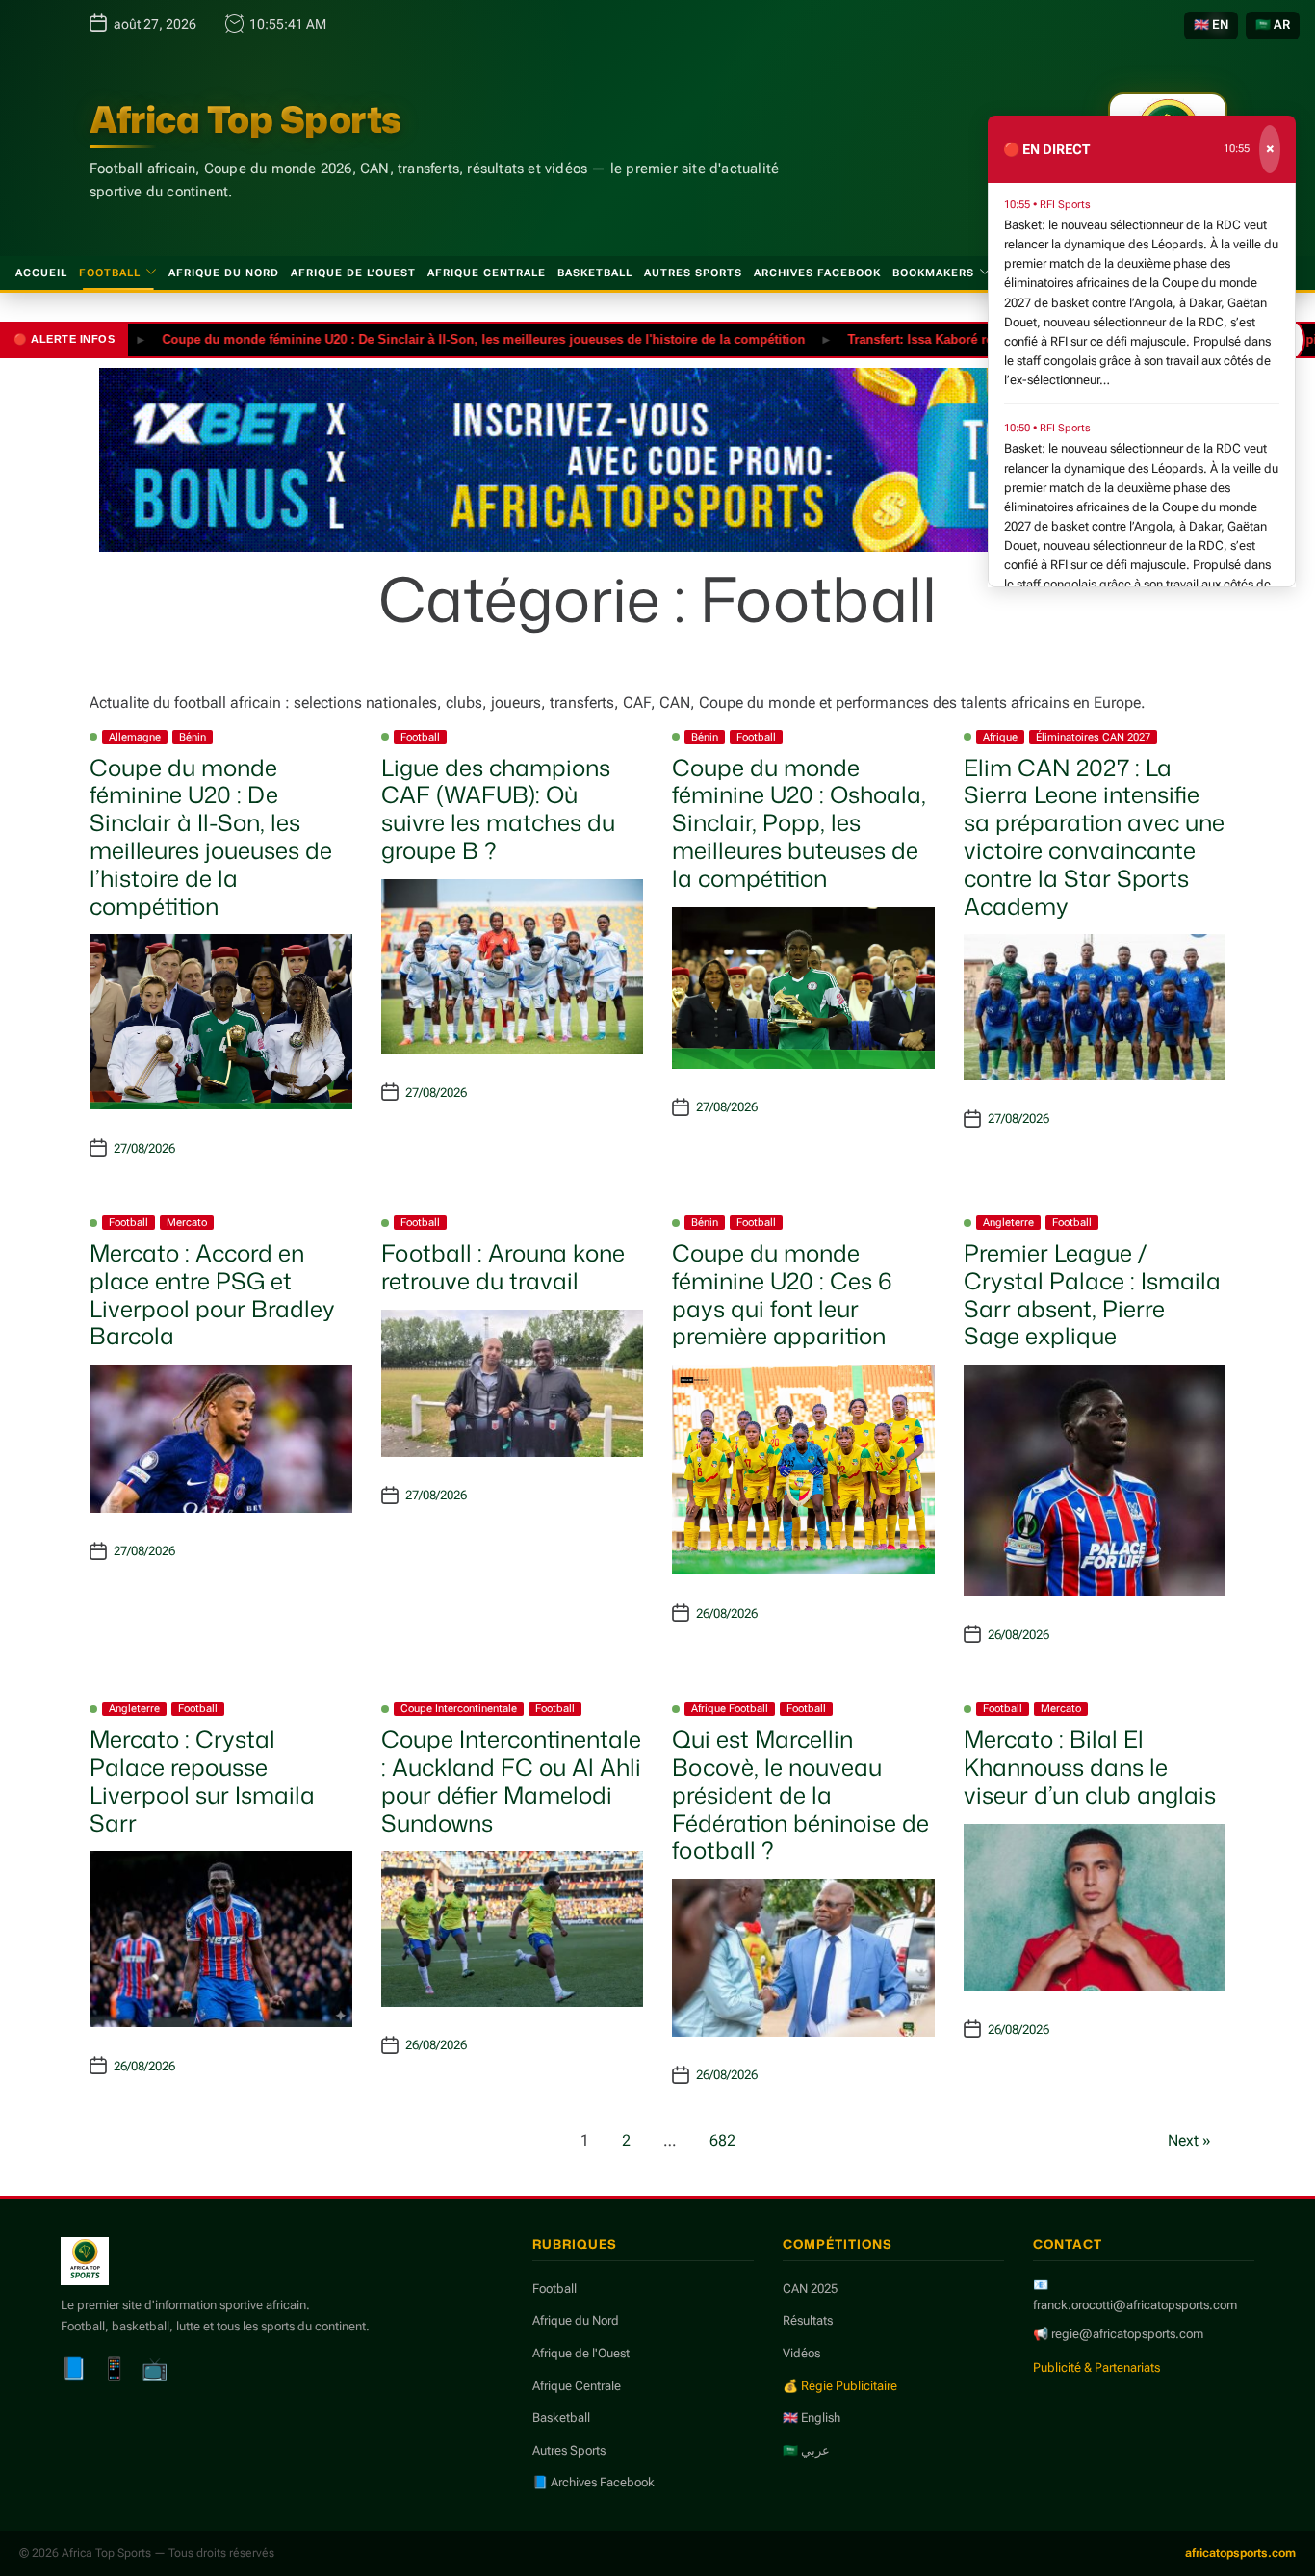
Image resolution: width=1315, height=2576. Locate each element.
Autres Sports (693, 273)
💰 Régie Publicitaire (840, 2386)
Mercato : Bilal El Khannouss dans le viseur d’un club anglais (1090, 1767)
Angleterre (1008, 1223)
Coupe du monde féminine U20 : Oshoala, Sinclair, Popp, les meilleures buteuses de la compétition (799, 823)
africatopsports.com (1240, 2553)
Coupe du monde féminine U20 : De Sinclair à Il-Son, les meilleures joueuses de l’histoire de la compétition (211, 837)
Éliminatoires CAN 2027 (1093, 737)
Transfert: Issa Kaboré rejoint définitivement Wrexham (958, 338)
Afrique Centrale (487, 273)
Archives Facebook (817, 273)
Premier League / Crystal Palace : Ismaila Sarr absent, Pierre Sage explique (1092, 1294)
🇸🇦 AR (1273, 25)
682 (722, 2140)
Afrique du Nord (224, 273)
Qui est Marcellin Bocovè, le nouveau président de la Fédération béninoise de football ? (800, 1795)
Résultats (808, 2320)
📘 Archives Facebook (593, 2482)
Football (110, 273)
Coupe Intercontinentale (459, 1709)
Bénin (193, 737)
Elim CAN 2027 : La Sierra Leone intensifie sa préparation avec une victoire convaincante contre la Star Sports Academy (1094, 837)
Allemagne (135, 737)
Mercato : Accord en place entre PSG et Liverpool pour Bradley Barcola (212, 1294)
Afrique (1000, 737)
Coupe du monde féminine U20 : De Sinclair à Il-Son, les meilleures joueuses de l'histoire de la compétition (434, 338)
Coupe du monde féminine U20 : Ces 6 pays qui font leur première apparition (782, 1294)
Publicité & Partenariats (1096, 2368)
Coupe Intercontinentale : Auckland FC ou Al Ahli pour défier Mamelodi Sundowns (511, 1781)
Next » (1189, 2140)
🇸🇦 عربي (806, 2450)
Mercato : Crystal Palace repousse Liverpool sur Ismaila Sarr (202, 1781)
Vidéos (801, 2353)
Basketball (595, 273)
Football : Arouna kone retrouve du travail (503, 1267)
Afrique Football (730, 1709)
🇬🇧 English (812, 2418)
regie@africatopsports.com (1127, 2334)
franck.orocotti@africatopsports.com (1135, 2305)
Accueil (41, 273)
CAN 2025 (810, 2289)
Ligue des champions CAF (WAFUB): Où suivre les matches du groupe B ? (498, 809)
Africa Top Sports (245, 119)
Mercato (187, 1223)
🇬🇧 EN (1211, 25)
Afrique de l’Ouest (353, 273)
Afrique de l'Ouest (581, 2353)
